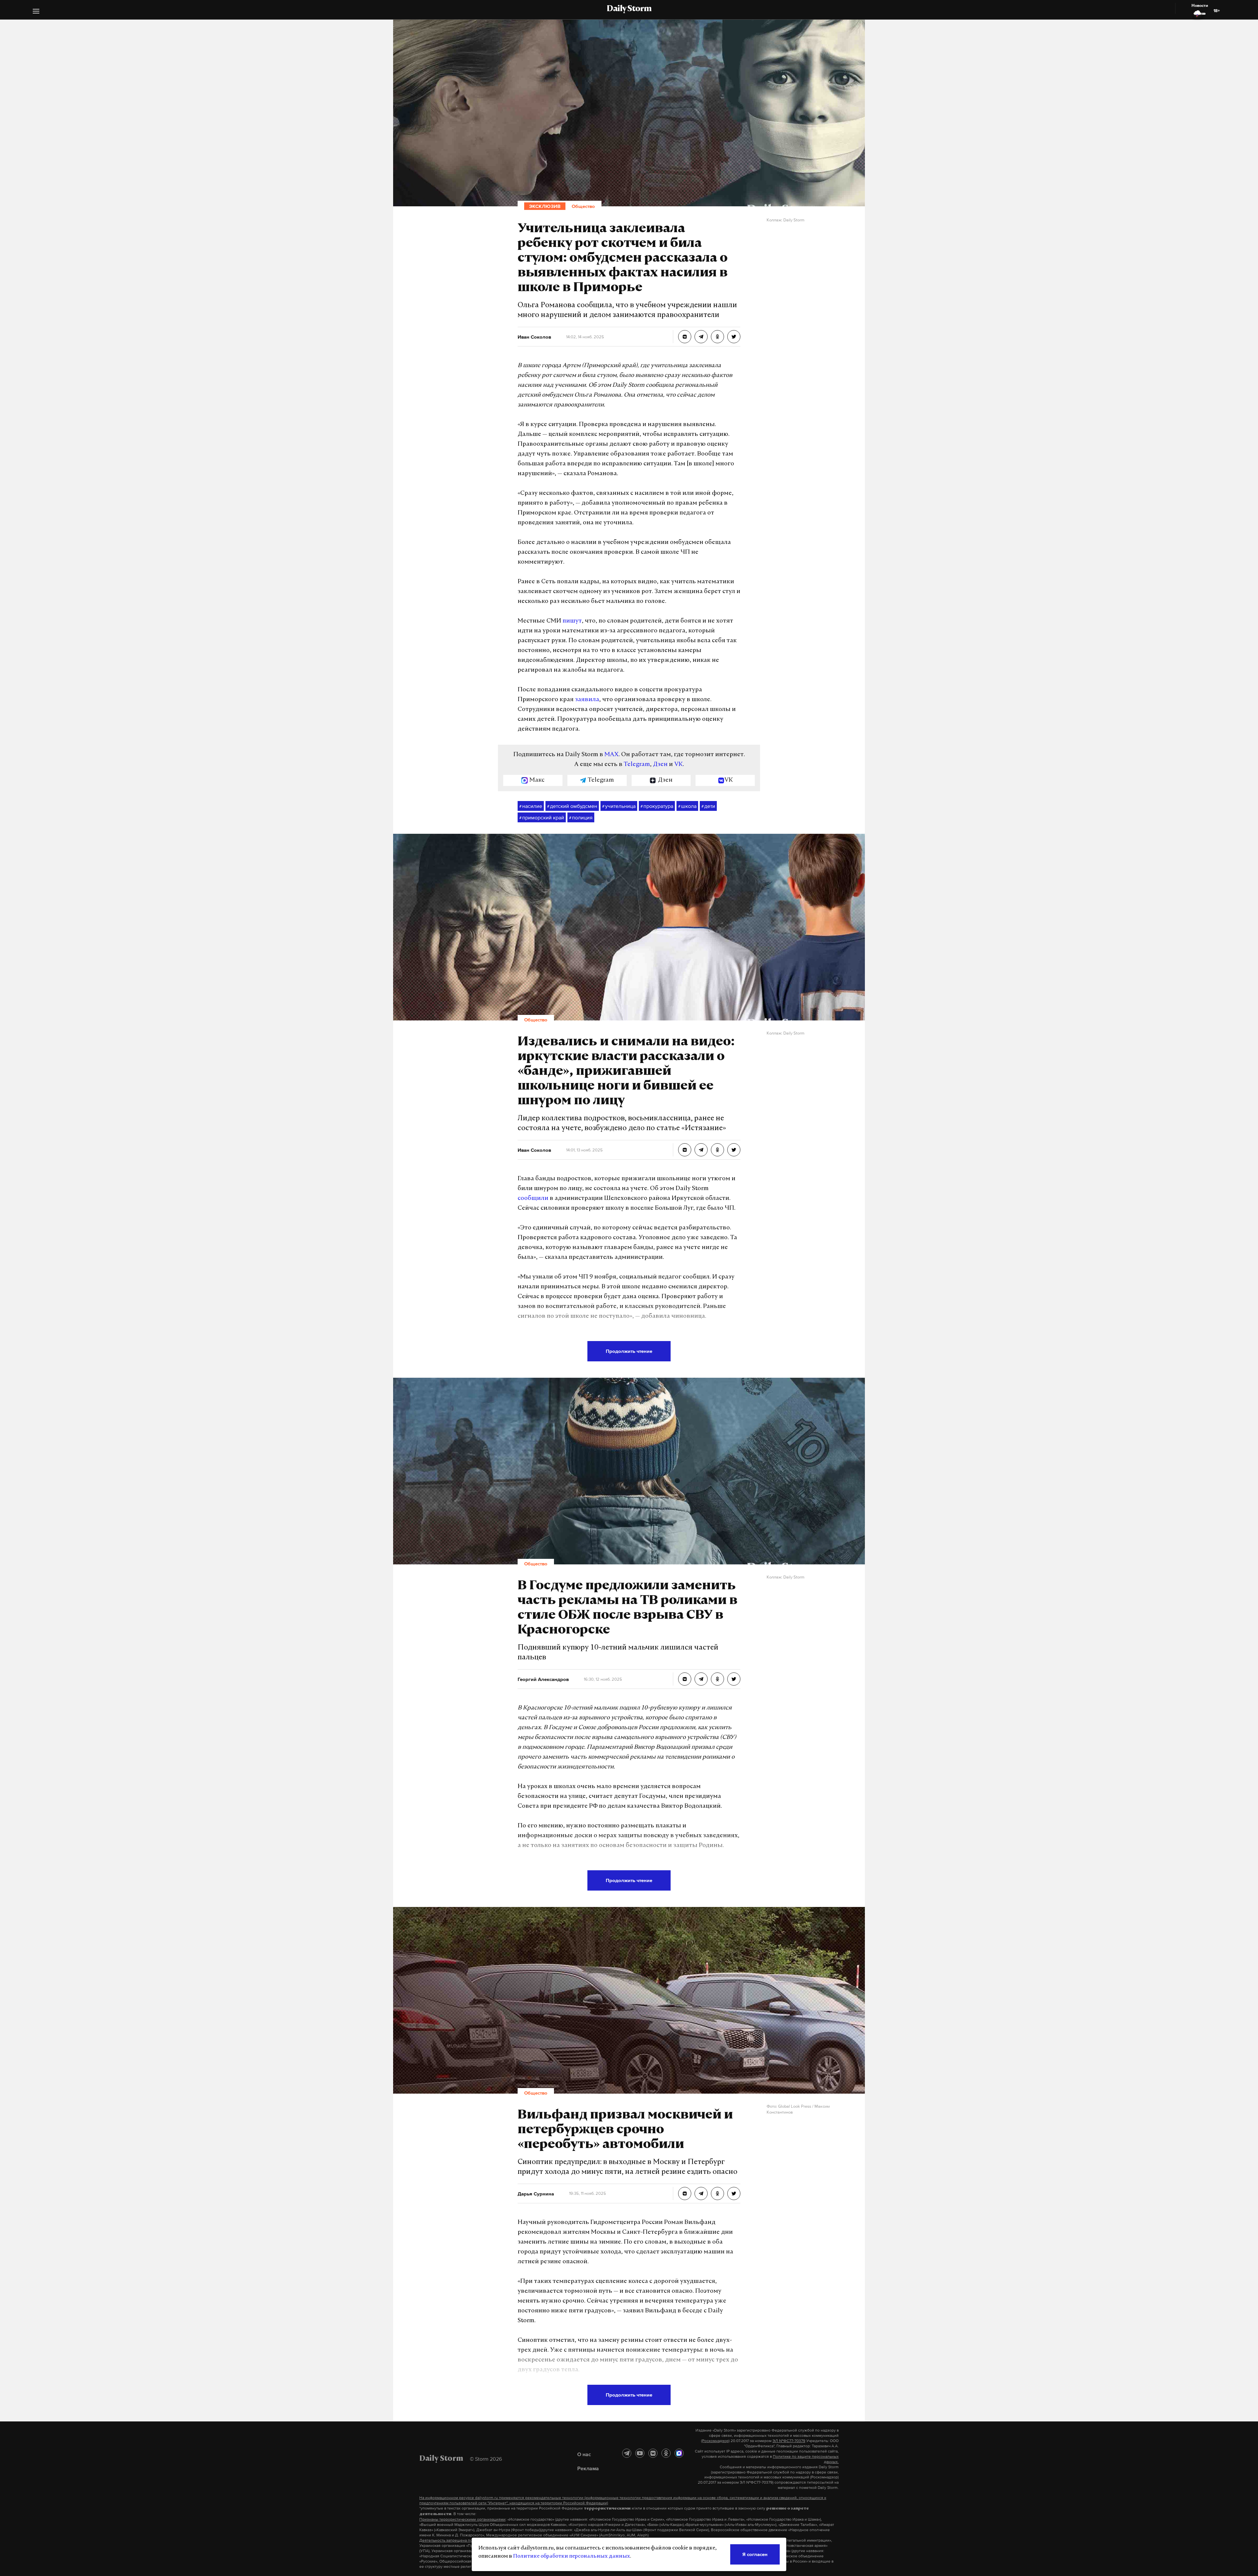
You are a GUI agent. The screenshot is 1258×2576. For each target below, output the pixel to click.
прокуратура (657, 806)
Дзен (660, 765)
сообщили (533, 1199)
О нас (584, 2454)
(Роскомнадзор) (715, 2441)
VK (678, 765)
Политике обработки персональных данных (572, 2556)
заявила (587, 700)
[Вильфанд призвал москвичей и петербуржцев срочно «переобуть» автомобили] (685, 2193)
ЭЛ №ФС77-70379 (789, 2441)
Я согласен (755, 2554)
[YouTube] (640, 2453)
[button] (36, 12)
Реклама (588, 2468)
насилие (531, 806)
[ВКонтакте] (653, 2453)
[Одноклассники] (666, 2453)
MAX (611, 755)
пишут (572, 621)
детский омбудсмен (572, 806)
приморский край (542, 817)
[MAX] (679, 2453)
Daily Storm (629, 9)
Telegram (637, 765)
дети (708, 806)
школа (687, 806)
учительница (619, 806)
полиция (581, 817)
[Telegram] (627, 2453)
